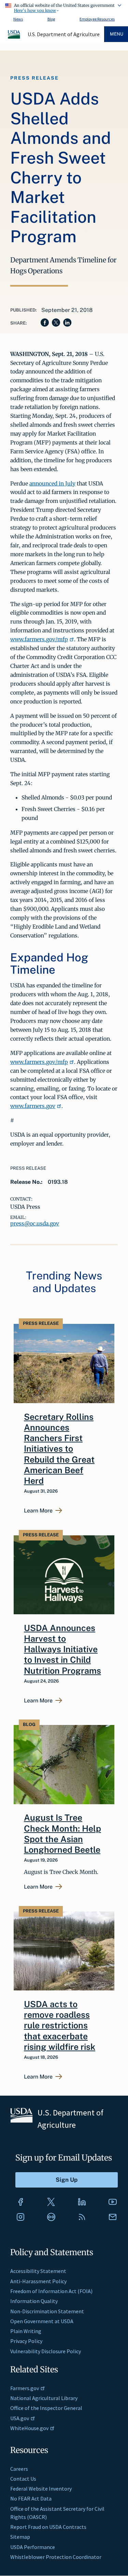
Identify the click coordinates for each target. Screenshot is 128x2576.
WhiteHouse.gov (29, 2428)
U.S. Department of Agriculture (64, 34)
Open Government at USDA (42, 2321)
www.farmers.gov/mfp (39, 639)
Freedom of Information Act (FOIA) (51, 2291)
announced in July (52, 483)
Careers (19, 2469)
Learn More (38, 1511)
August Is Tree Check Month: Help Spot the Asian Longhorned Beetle (62, 1834)
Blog (51, 19)
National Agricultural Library (44, 2398)
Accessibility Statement (38, 2271)
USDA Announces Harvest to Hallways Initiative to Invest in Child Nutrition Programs (62, 1649)
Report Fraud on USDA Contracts (48, 2527)
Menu (117, 34)
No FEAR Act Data (31, 2498)
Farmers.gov (25, 2388)
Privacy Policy (26, 2341)
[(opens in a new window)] (20, 2202)
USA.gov (20, 2418)
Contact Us (23, 2479)
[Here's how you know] (64, 7)
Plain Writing (26, 2331)
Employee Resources (97, 19)
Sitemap (20, 2537)
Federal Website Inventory (41, 2489)
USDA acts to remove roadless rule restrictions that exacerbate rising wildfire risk (60, 2025)
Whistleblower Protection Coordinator (56, 2557)
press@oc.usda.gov (35, 1223)
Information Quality (34, 2301)
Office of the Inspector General (46, 2408)
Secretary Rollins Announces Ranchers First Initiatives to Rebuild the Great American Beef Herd (59, 1449)
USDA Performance (33, 2547)
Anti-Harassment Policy (38, 2281)
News (18, 19)
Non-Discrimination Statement (47, 2311)
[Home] (14, 38)
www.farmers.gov (33, 1106)
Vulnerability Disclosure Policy (46, 2351)
